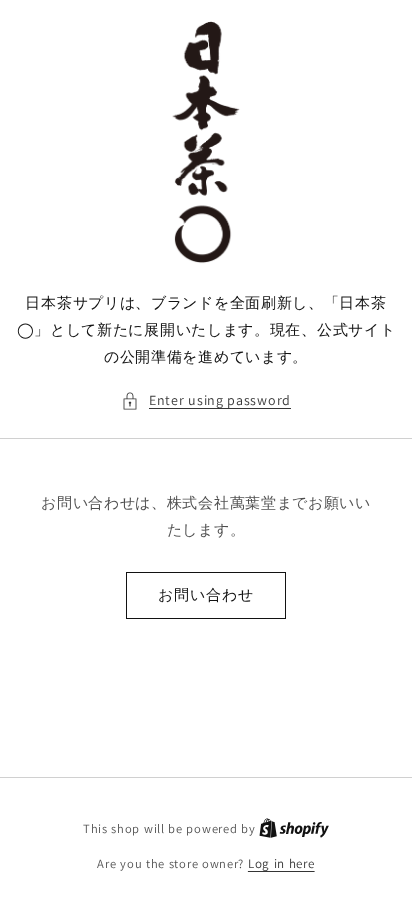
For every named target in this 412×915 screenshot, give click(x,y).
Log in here (281, 863)
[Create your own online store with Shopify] (294, 828)
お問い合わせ (206, 594)
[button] (206, 400)
